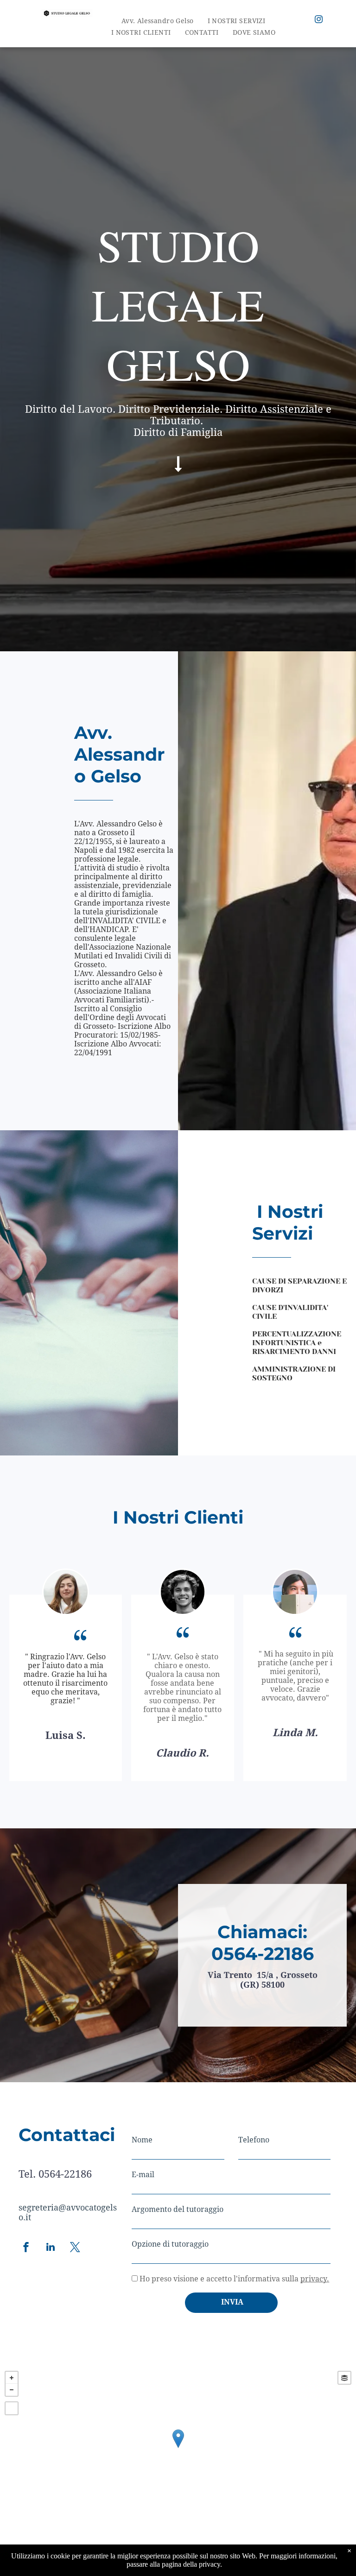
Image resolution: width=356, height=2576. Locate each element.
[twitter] (75, 2248)
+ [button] (12, 2378)
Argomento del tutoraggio (178, 2209)
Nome (142, 2140)
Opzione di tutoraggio (170, 2244)
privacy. (315, 2279)
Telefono (254, 2140)
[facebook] (26, 2248)
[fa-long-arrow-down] (178, 470)
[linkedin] (51, 2248)
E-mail (143, 2175)
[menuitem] (158, 21)
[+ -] (178, 2448)
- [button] (12, 2390)
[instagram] (319, 20)
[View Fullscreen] (12, 2408)
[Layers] (344, 2378)
